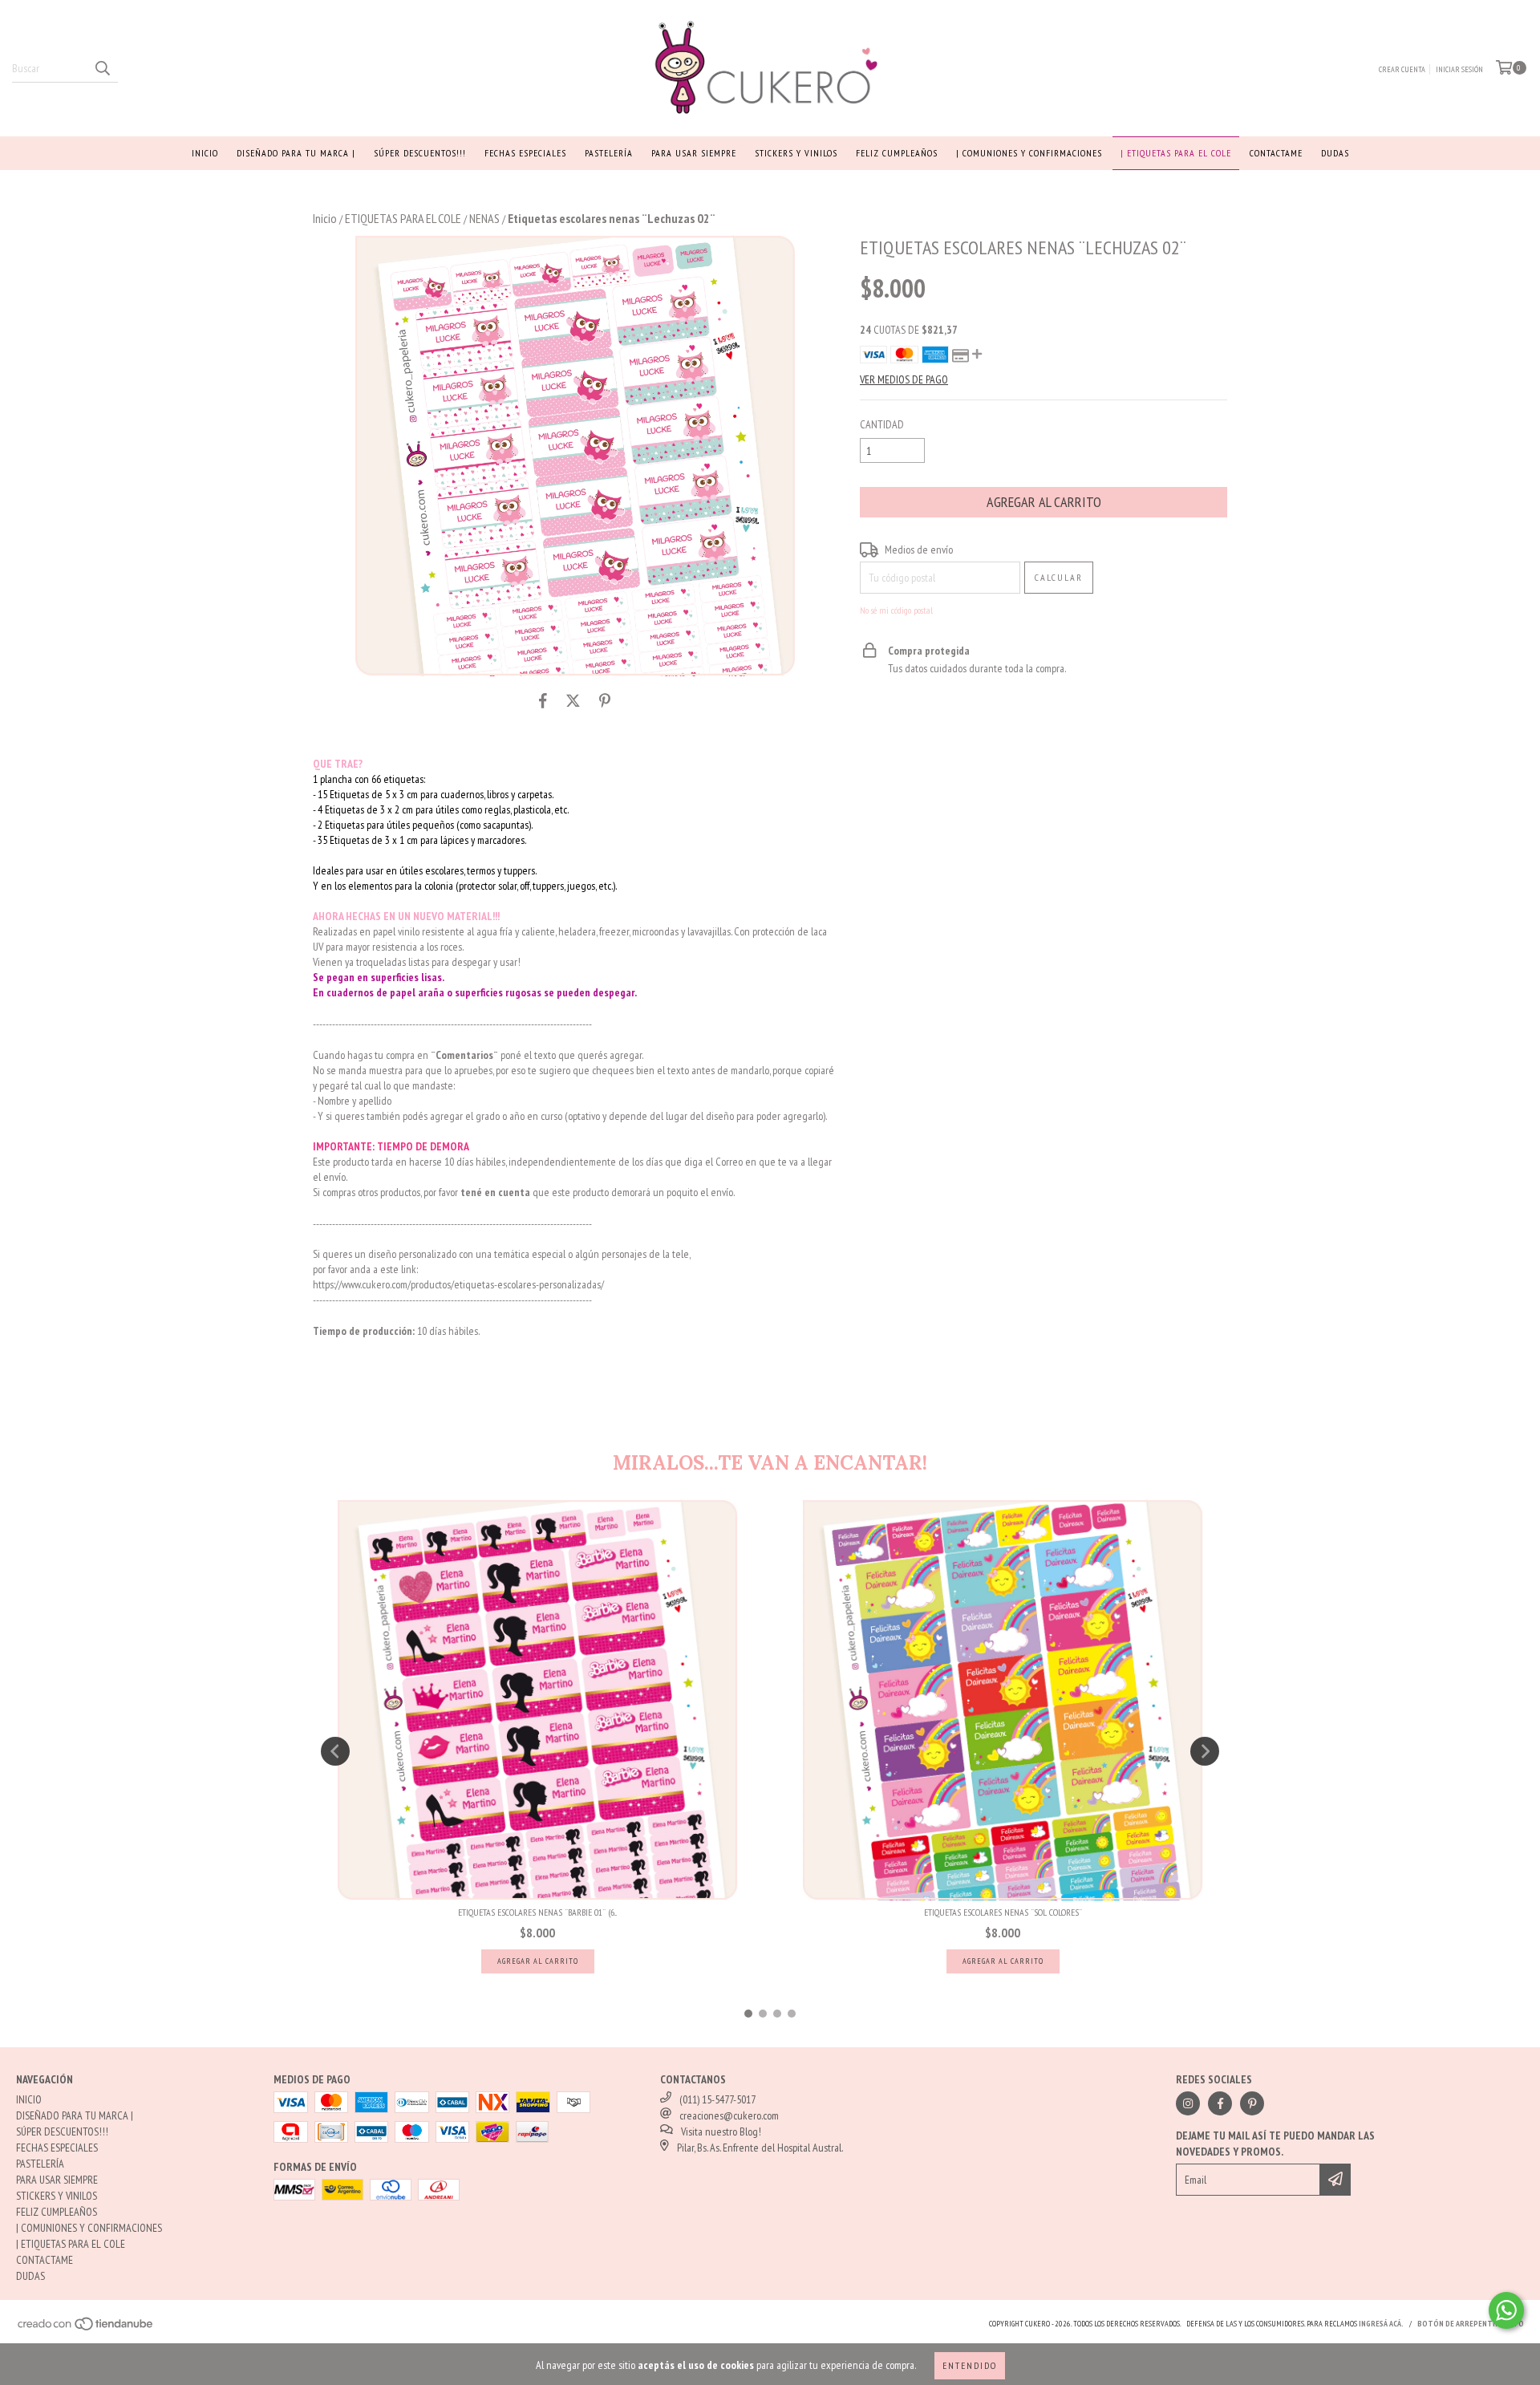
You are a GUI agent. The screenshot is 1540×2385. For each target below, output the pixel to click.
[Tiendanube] (86, 2328)
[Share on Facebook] (543, 700)
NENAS (484, 218)
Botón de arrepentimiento (1471, 2324)
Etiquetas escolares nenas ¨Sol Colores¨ (1003, 1912)
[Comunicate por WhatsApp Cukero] (1506, 2310)
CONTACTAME (1276, 153)
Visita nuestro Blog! (721, 2131)
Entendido (970, 2365)
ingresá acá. (1381, 2324)
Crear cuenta (1402, 69)
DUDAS (1335, 153)
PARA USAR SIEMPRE (694, 153)
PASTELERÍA (609, 153)
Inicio (325, 218)
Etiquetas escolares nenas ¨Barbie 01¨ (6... (537, 1912)
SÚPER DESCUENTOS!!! (420, 153)
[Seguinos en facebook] (1220, 2103)
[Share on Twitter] (573, 700)
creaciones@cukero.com (729, 2115)
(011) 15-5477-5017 (717, 2099)
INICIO (205, 153)
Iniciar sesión (1459, 69)
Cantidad (882, 424)
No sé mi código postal (896, 610)
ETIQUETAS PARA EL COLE (403, 218)
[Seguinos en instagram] (1188, 2103)
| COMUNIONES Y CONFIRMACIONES (1029, 153)
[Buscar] (102, 68)
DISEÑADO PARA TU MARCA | (296, 153)
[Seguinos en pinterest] (1252, 2103)
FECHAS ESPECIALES (525, 153)
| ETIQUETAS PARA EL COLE (1176, 153)
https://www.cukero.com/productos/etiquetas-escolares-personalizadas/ (458, 1284)
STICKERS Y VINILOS (796, 153)
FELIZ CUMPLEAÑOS (897, 153)
